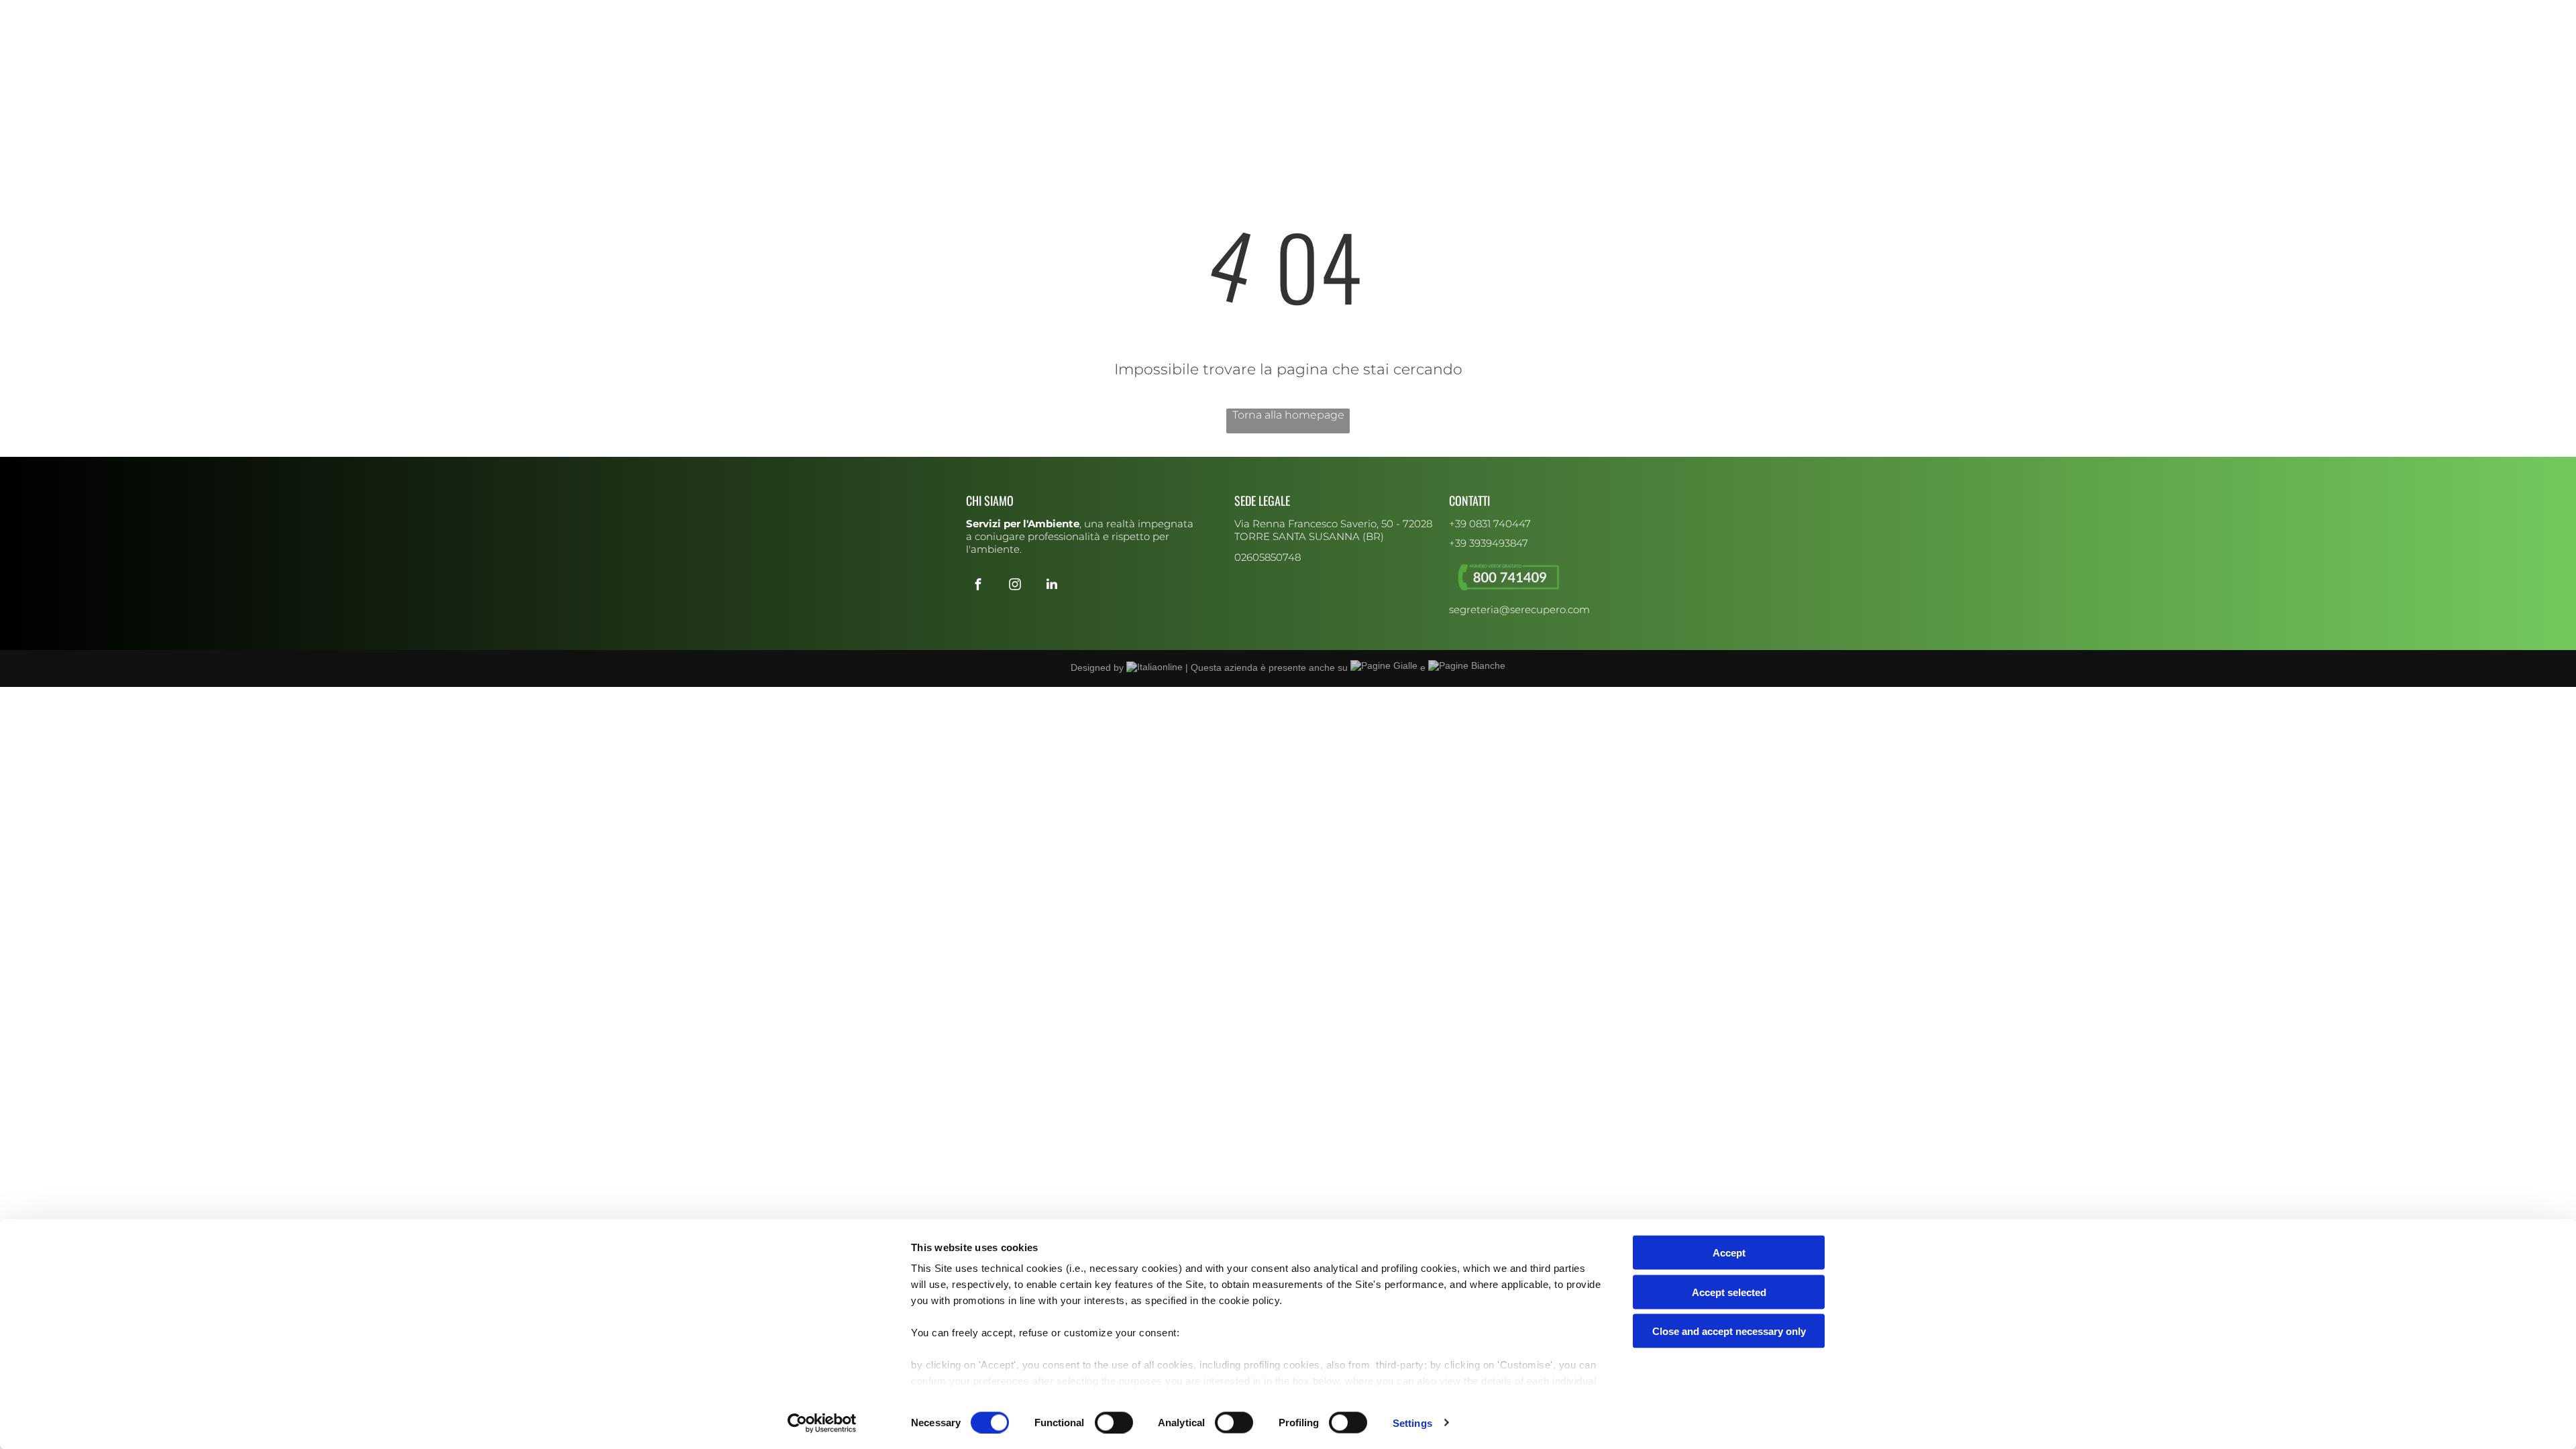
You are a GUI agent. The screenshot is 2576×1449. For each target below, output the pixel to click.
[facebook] (973, 12)
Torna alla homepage (1288, 415)
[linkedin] (1009, 12)
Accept (1729, 1253)
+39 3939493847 (1489, 543)
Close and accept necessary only (1729, 1331)
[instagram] (991, 12)
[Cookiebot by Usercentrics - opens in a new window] (822, 1423)
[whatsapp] (1045, 12)
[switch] (1114, 1422)
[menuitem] (1087, 64)
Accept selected (1729, 1292)
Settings (1412, 1423)
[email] (1027, 12)
